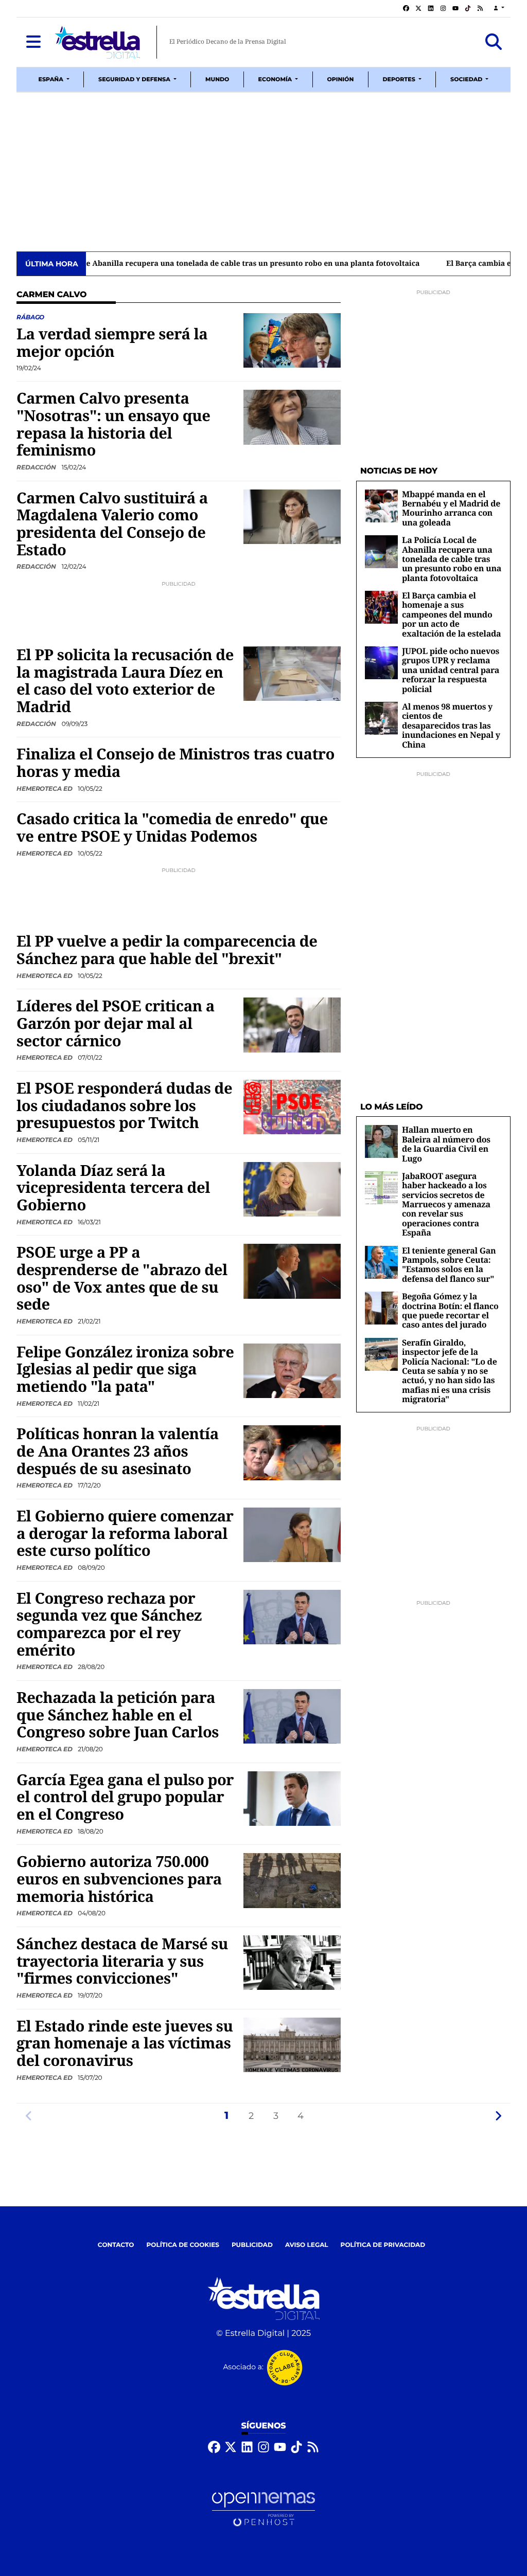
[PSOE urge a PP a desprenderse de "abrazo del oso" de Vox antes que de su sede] (292, 1271)
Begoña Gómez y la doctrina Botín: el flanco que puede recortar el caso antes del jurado (450, 1310)
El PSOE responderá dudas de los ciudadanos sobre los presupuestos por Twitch (124, 1105)
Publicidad (252, 2245)
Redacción (37, 467)
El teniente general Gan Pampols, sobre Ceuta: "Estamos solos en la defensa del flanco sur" (449, 1265)
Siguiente (498, 2116)
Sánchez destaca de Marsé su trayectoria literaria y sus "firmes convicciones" (122, 1961)
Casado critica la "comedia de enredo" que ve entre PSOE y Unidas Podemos (172, 827)
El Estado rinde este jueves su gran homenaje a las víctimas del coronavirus (125, 2043)
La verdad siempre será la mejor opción (112, 342)
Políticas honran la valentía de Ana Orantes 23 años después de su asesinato (118, 1451)
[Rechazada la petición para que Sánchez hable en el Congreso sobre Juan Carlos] (292, 1716)
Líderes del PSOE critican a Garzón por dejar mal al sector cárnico (116, 1023)
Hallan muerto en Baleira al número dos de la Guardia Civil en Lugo (446, 1144)
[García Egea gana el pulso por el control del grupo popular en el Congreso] (292, 1798)
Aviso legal (307, 2245)
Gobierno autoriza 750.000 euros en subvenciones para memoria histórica (119, 1879)
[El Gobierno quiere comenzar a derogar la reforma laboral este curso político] (292, 1535)
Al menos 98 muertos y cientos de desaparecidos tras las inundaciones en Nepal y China (451, 725)
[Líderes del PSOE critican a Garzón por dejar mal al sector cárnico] (292, 1025)
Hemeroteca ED (45, 788)
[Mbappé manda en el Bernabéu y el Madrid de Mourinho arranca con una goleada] (381, 506)
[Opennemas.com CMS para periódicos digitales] (263, 2509)
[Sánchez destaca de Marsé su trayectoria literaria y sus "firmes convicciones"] (292, 1962)
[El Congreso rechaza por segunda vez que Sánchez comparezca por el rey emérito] (292, 1617)
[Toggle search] (494, 42)
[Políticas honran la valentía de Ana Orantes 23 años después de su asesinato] (292, 1453)
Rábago (30, 317)
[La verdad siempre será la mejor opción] (292, 340)
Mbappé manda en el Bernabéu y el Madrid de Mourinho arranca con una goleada (451, 508)
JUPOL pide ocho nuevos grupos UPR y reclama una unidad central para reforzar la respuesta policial (451, 670)
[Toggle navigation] (33, 42)
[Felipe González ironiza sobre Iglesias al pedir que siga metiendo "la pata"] (292, 1371)
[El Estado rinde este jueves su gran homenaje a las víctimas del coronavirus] (292, 2045)
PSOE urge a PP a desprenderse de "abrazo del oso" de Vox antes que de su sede (122, 1278)
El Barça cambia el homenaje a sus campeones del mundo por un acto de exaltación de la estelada (268, 264)
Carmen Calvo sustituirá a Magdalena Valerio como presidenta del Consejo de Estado (112, 524)
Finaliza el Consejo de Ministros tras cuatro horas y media (175, 763)
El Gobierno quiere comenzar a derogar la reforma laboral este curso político (125, 1533)
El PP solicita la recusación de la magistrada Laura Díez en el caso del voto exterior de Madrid (125, 681)
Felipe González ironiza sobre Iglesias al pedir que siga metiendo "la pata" (125, 1369)
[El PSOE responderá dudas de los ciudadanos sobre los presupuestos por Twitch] (292, 1107)
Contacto (116, 2245)
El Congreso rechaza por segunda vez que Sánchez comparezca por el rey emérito (109, 1624)
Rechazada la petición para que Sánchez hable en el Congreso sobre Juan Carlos (118, 1715)
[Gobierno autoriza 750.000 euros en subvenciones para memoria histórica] (292, 1881)
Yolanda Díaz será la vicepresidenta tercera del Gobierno (113, 1187)
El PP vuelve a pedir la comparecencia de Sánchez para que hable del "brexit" (167, 950)
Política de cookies (182, 2245)
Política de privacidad (383, 2245)
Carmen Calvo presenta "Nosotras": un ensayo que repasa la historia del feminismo (113, 424)
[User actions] (499, 8)
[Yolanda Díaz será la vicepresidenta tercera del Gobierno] (292, 1189)
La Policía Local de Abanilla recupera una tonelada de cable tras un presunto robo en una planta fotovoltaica (452, 559)
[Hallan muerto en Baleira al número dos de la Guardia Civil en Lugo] (381, 1141)
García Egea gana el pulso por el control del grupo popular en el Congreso (125, 1797)
